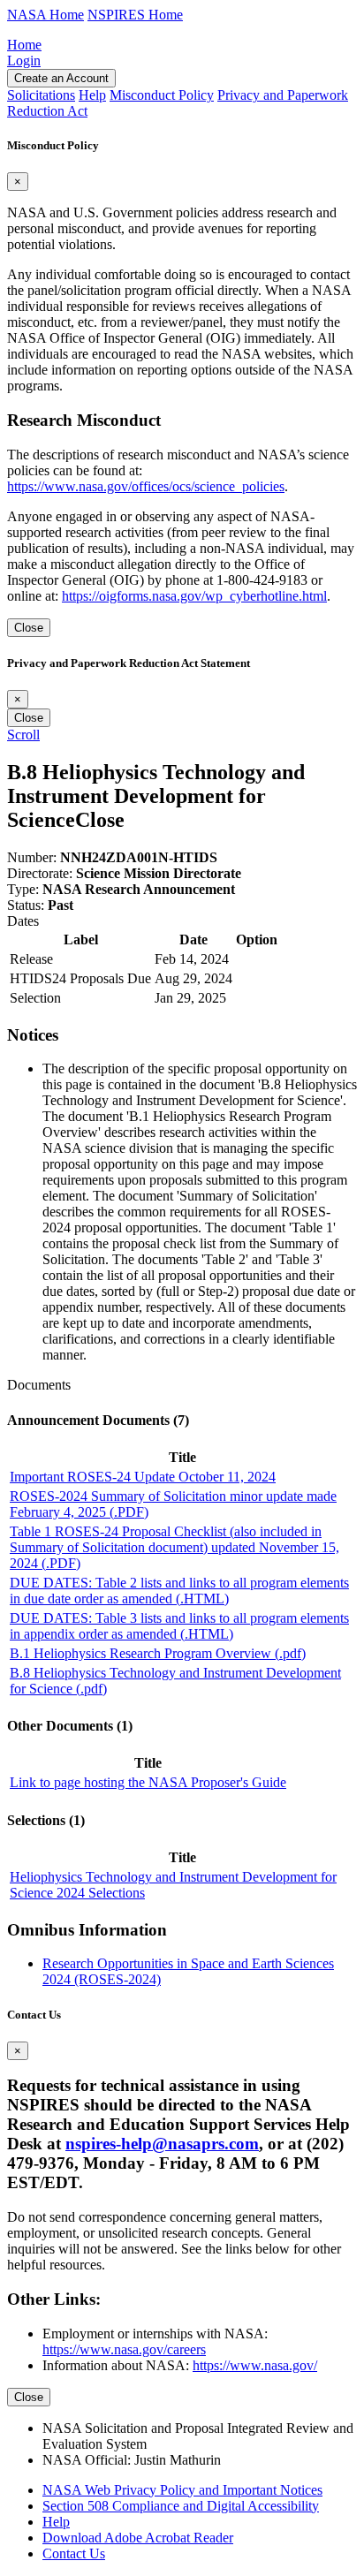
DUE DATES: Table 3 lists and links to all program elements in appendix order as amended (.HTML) (179, 1626)
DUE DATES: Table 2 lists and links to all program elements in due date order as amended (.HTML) (179, 1591)
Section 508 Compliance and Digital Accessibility (181, 2506)
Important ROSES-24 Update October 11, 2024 (143, 1477)
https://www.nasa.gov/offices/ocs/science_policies (146, 486)
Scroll (23, 735)
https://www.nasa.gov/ (255, 2365)
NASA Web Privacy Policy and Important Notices (182, 2490)
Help (56, 2522)
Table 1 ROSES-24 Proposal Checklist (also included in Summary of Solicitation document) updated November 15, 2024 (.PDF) (174, 1547)
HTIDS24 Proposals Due (80, 978)
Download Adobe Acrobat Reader (138, 2538)
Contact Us (74, 2553)
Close (29, 628)
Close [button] (100, 820)
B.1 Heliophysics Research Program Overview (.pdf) (158, 1653)
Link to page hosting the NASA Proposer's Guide (148, 1782)
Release (31, 959)
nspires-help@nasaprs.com (162, 2144)
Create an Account (61, 78)
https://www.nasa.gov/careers (124, 2349)
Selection (35, 998)
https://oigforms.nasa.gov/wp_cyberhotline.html (194, 596)
